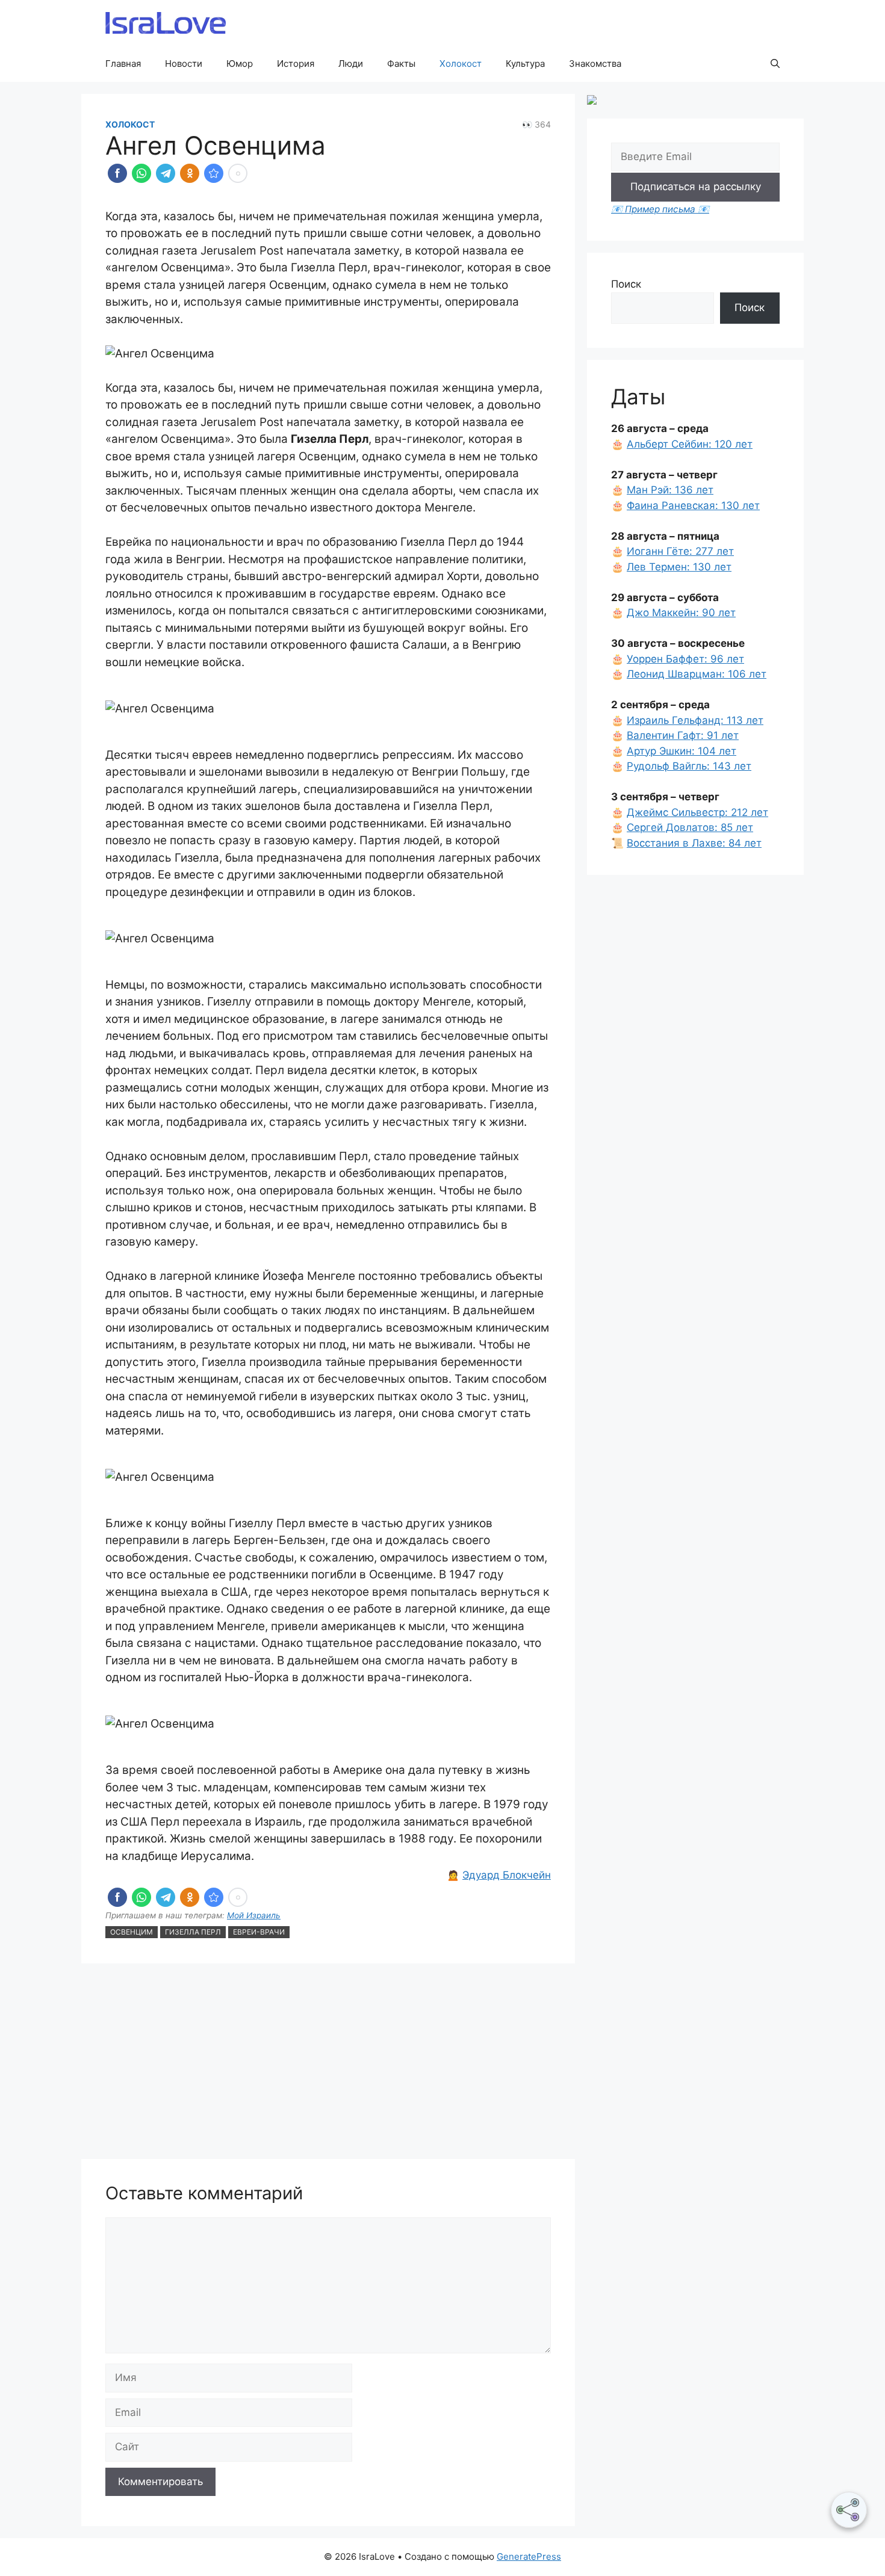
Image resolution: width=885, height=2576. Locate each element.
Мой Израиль (254, 1915)
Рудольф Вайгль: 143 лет (689, 766)
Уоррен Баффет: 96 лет (685, 659)
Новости (184, 63)
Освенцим (132, 1932)
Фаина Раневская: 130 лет (693, 505)
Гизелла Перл (193, 1932)
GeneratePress (529, 2556)
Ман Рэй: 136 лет (670, 490)
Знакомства (595, 63)
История (296, 63)
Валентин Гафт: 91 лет (683, 735)
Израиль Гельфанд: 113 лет (695, 720)
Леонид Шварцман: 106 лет (697, 674)
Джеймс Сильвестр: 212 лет (697, 812)
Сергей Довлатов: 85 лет (690, 827)
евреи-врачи (259, 1932)
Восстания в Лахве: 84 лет (694, 843)
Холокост (461, 63)
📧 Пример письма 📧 (660, 209)
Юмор (240, 63)
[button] (775, 64)
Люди (351, 63)
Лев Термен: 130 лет (679, 567)
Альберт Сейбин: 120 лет (690, 444)
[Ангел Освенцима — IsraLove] (214, 173)
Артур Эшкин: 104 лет (682, 751)
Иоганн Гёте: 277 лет (680, 551)
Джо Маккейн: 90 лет (681, 613)
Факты (401, 63)
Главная (123, 63)
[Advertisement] (328, 2063)
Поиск (626, 284)
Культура (525, 63)
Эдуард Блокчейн (507, 1875)
